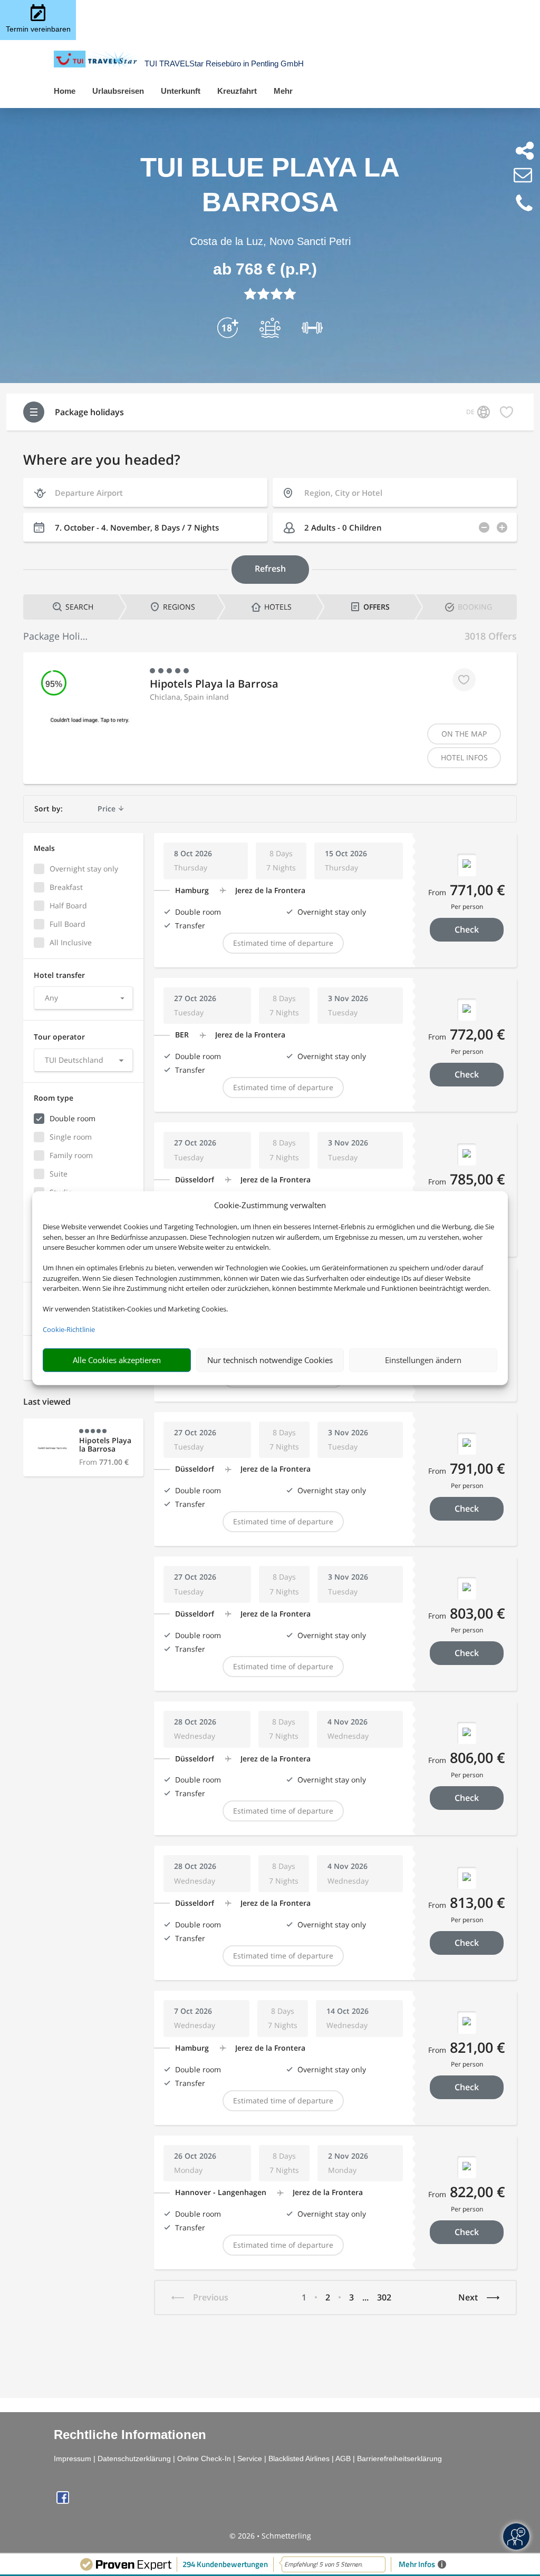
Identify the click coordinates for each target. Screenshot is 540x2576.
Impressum (73, 2459)
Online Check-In (204, 2459)
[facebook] (63, 2501)
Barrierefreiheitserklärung (399, 2459)
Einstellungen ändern (423, 1360)
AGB (343, 2459)
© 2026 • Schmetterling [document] (270, 2536)
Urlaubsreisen (118, 91)
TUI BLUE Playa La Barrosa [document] (270, 185)
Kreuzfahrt (237, 91)
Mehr (283, 91)
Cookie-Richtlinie (69, 1329)
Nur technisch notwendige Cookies (270, 1360)
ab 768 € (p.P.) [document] (265, 269)
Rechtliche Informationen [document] (130, 2435)
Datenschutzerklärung (134, 2459)
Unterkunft (181, 91)
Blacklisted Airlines (299, 2459)
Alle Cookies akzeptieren (117, 1360)
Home (65, 91)
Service (250, 2459)
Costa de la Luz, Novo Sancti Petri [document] (270, 241)
